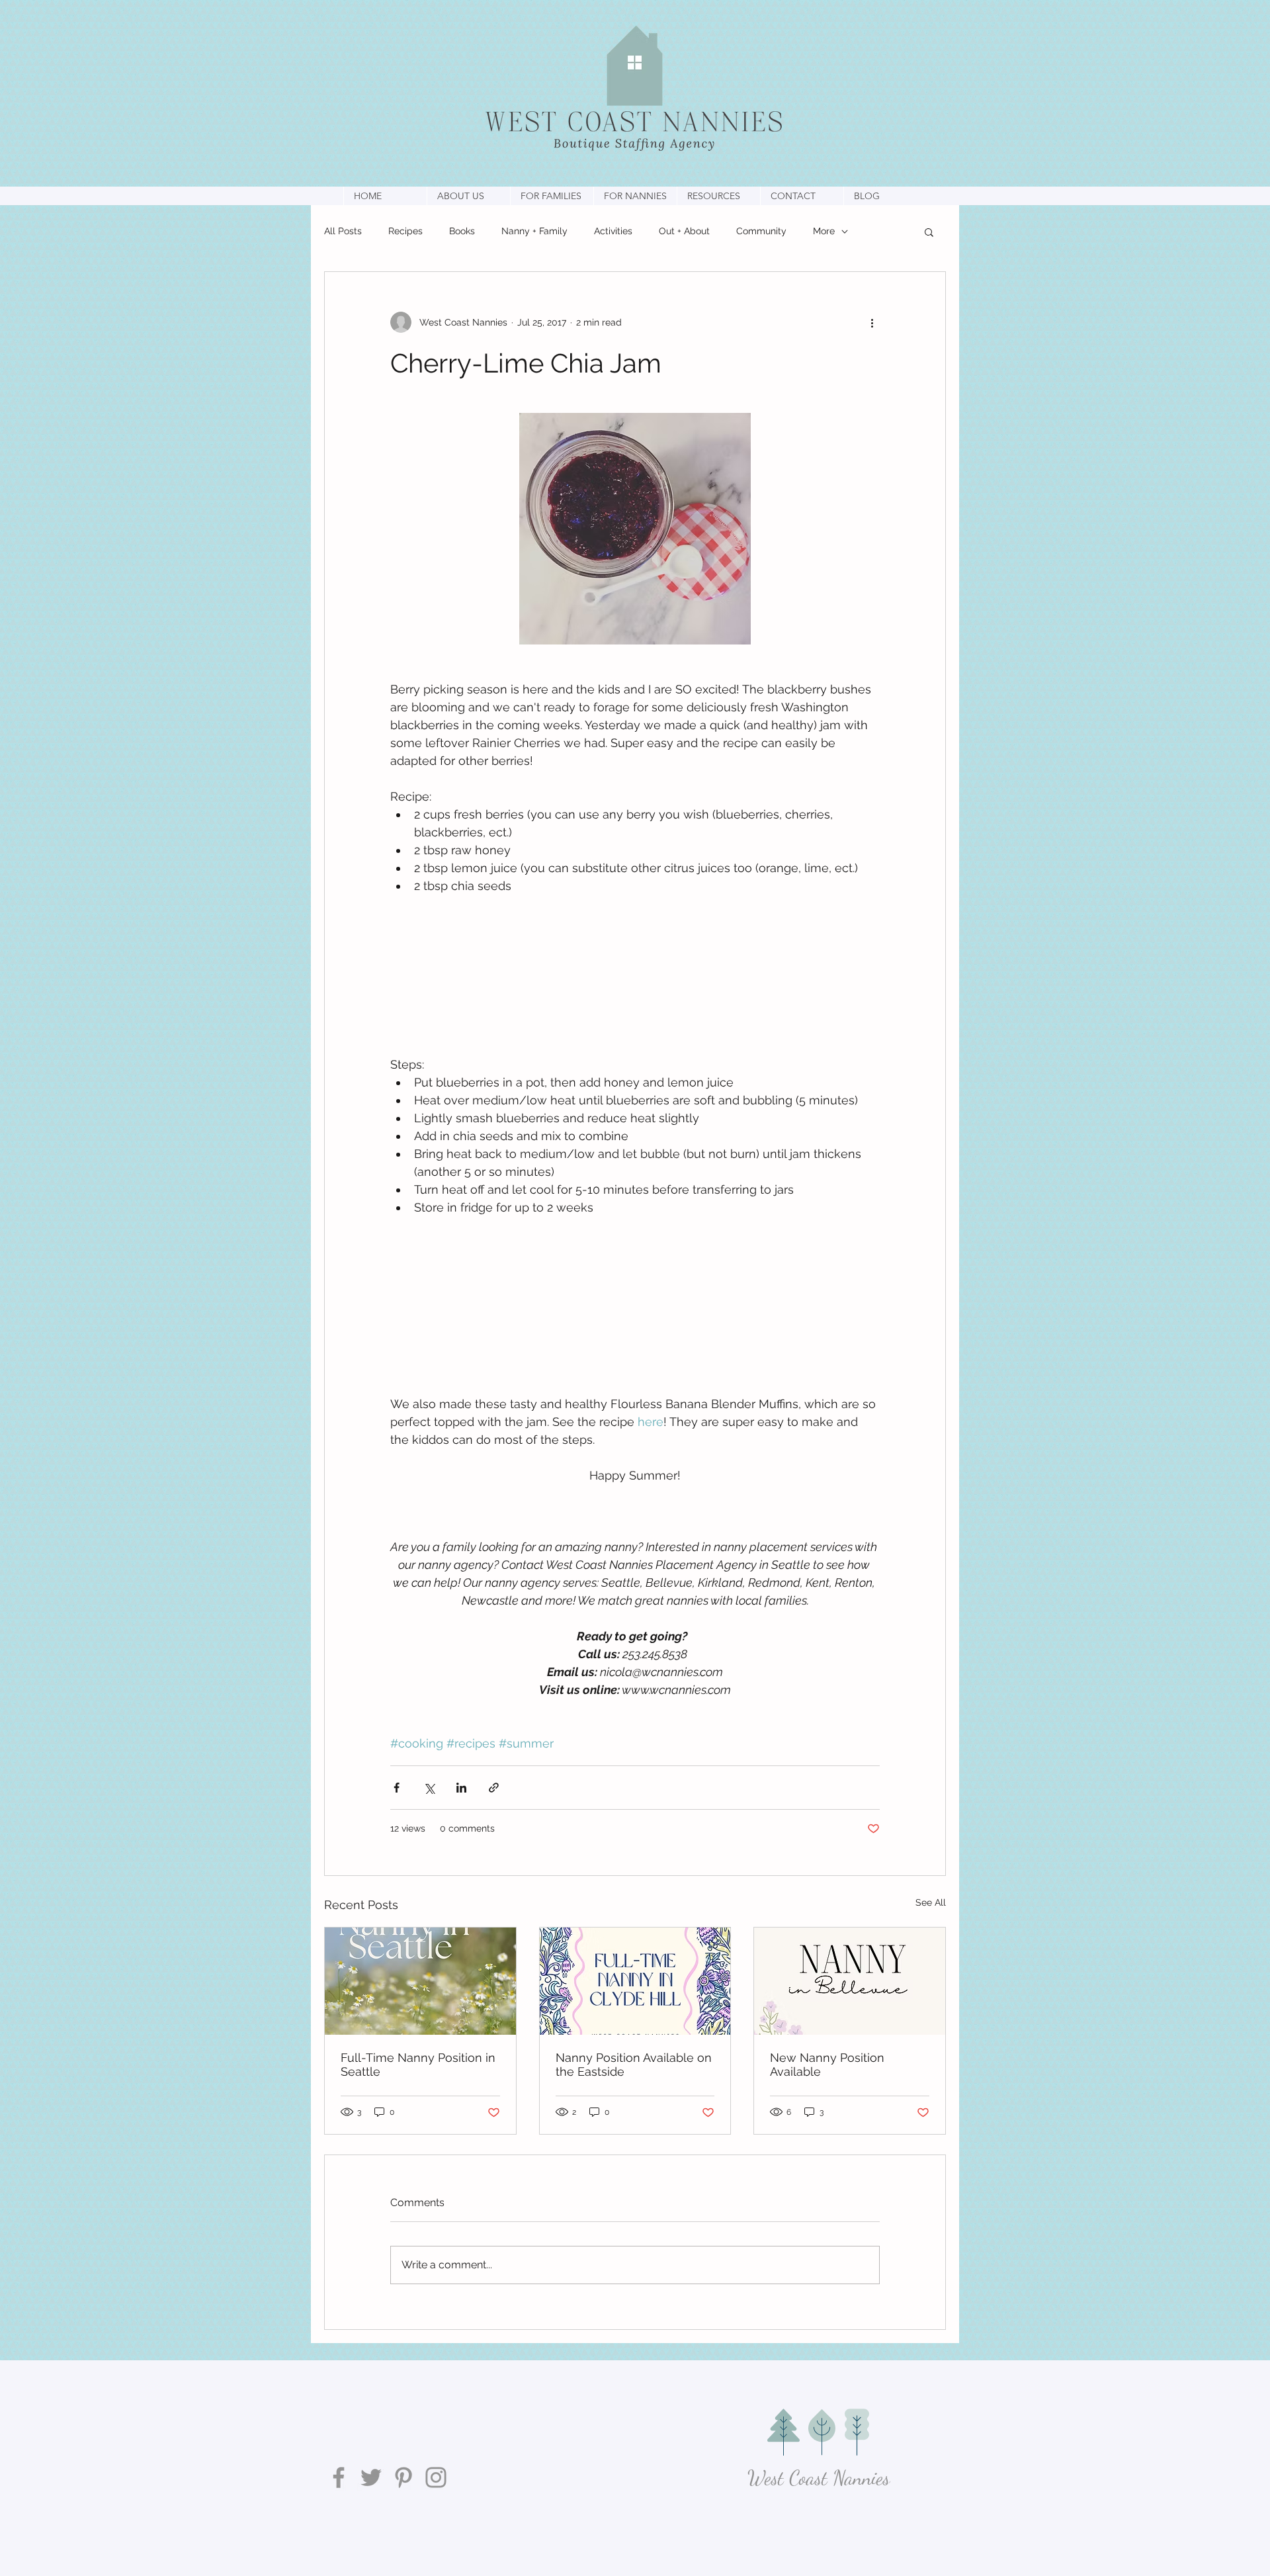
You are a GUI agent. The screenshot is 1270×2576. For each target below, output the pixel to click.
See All (931, 1902)
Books (462, 231)
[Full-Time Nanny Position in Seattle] (420, 1981)
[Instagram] (436, 2477)
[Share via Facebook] (397, 1788)
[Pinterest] (403, 2477)
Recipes (405, 231)
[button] (468, 196)
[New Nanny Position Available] (850, 1981)
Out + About (684, 231)
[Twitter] (371, 2477)
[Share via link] (494, 1788)
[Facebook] (339, 2477)
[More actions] (872, 322)
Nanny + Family (534, 231)
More (824, 231)
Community (761, 231)
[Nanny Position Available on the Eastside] (635, 1981)
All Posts (343, 231)
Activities (613, 231)
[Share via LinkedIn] (461, 1788)
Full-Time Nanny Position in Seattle (418, 2065)
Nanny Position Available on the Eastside (634, 2065)
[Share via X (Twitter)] (429, 1788)
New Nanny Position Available (827, 2065)
